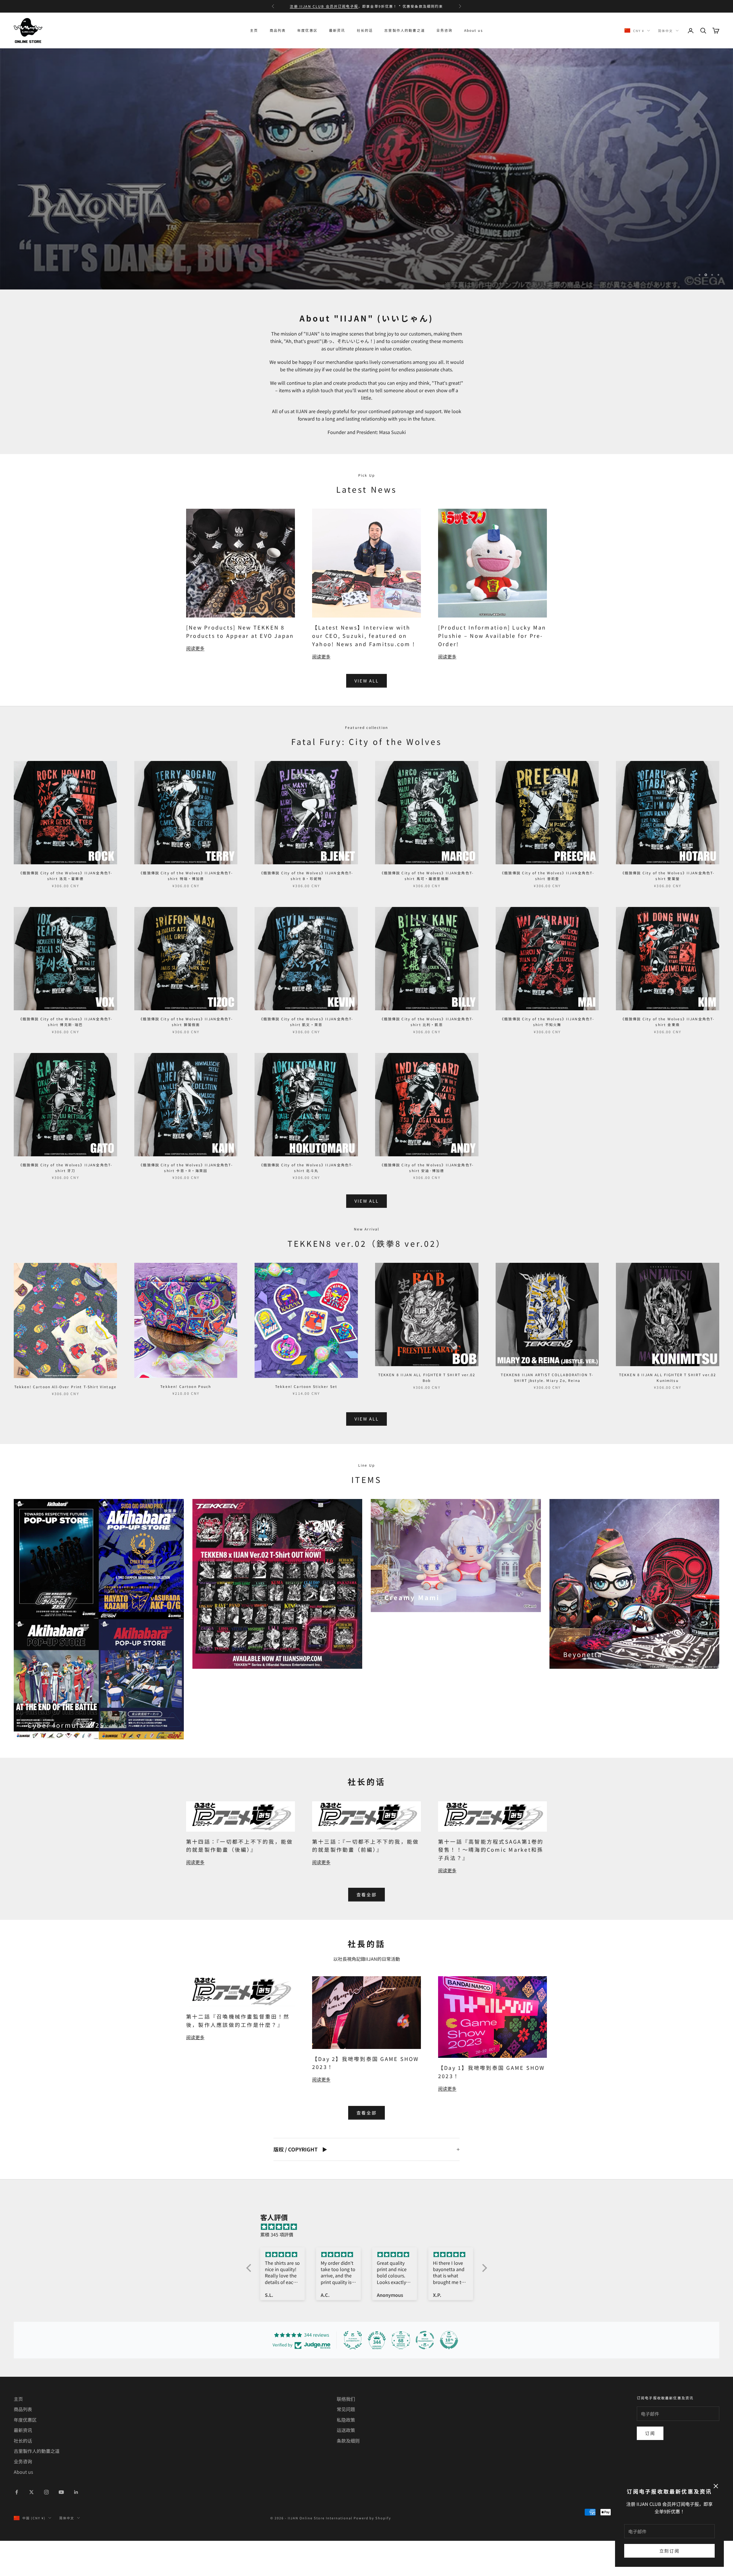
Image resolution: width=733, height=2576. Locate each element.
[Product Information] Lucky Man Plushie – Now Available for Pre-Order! (492, 672)
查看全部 (367, 1931)
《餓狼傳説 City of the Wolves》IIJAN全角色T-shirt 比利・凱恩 (427, 1058)
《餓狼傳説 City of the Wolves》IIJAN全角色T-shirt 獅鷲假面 (186, 1058)
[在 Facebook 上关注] (17, 2528)
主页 (254, 30)
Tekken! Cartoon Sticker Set (306, 1423)
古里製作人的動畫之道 (405, 30)
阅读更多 (195, 685)
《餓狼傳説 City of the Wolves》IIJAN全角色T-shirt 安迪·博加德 (427, 1204)
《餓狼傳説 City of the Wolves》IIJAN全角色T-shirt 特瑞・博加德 (186, 912)
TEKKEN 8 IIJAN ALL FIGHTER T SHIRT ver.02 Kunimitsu (668, 1414)
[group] (366, 187)
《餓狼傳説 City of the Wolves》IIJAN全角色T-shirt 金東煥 (668, 1058)
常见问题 (346, 2445)
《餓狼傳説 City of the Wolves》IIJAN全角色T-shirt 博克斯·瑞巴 (66, 1058)
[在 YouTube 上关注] (61, 2528)
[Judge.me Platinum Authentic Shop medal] (353, 2376)
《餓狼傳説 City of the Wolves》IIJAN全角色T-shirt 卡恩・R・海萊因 (186, 1204)
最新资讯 (337, 30)
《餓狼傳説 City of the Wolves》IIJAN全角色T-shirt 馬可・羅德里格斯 (427, 912)
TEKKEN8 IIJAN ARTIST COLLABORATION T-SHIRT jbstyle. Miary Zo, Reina (547, 1414)
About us (474, 30)
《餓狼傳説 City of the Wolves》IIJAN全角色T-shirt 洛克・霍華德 (66, 912)
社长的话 (365, 30)
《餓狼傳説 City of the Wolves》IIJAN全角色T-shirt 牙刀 (66, 1204)
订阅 (650, 2469)
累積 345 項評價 (277, 2271)
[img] (370, 2263)
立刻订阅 (670, 2551)
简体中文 (665, 31)
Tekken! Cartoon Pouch (186, 1423)
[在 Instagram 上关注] (46, 2528)
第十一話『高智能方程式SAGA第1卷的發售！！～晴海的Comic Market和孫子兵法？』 (491, 1886)
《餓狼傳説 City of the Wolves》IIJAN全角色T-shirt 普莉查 (547, 912)
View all (367, 717)
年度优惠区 (307, 30)
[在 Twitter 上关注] (31, 2528)
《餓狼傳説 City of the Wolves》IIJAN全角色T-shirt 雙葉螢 (668, 912)
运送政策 (346, 2466)
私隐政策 (346, 2456)
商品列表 (278, 30)
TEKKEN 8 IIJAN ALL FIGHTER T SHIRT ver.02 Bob (427, 1414)
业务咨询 (445, 30)
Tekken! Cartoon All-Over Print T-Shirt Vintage (65, 1423)
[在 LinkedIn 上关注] (76, 2528)
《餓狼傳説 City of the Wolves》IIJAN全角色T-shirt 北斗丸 (306, 1204)
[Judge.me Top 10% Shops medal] (449, 2376)
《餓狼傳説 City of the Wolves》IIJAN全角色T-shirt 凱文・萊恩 (306, 1058)
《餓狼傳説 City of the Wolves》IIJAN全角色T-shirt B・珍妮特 (306, 912)
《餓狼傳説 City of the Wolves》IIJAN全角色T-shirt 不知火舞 (547, 1058)
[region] (366, 187)
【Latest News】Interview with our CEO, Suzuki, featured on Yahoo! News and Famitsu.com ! (364, 672)
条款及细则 (348, 2477)
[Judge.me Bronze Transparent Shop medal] (425, 2376)
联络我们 (346, 2435)
